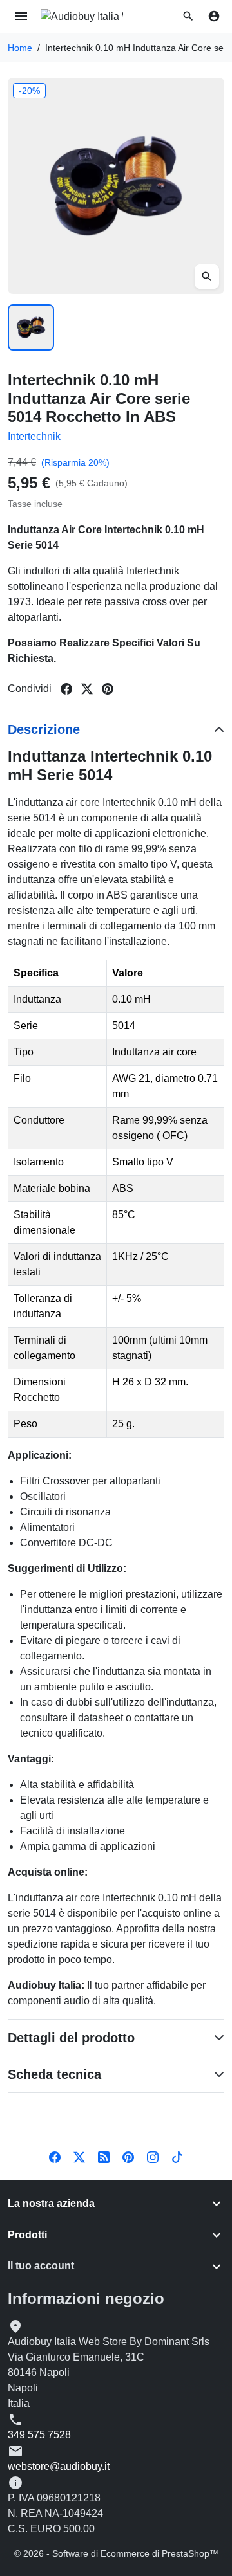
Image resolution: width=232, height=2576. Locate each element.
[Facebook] (55, 2157)
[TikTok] (177, 2157)
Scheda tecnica (54, 2074)
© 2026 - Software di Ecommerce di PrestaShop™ (116, 2553)
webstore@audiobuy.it (59, 2466)
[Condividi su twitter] (87, 689)
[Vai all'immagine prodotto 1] (31, 327)
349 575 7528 (39, 2435)
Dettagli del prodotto (71, 2038)
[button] (188, 16)
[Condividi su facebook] (66, 689)
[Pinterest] (128, 2157)
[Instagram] (153, 2157)
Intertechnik (34, 436)
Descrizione (44, 729)
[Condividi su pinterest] (108, 689)
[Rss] (104, 2157)
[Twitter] (79, 2157)
